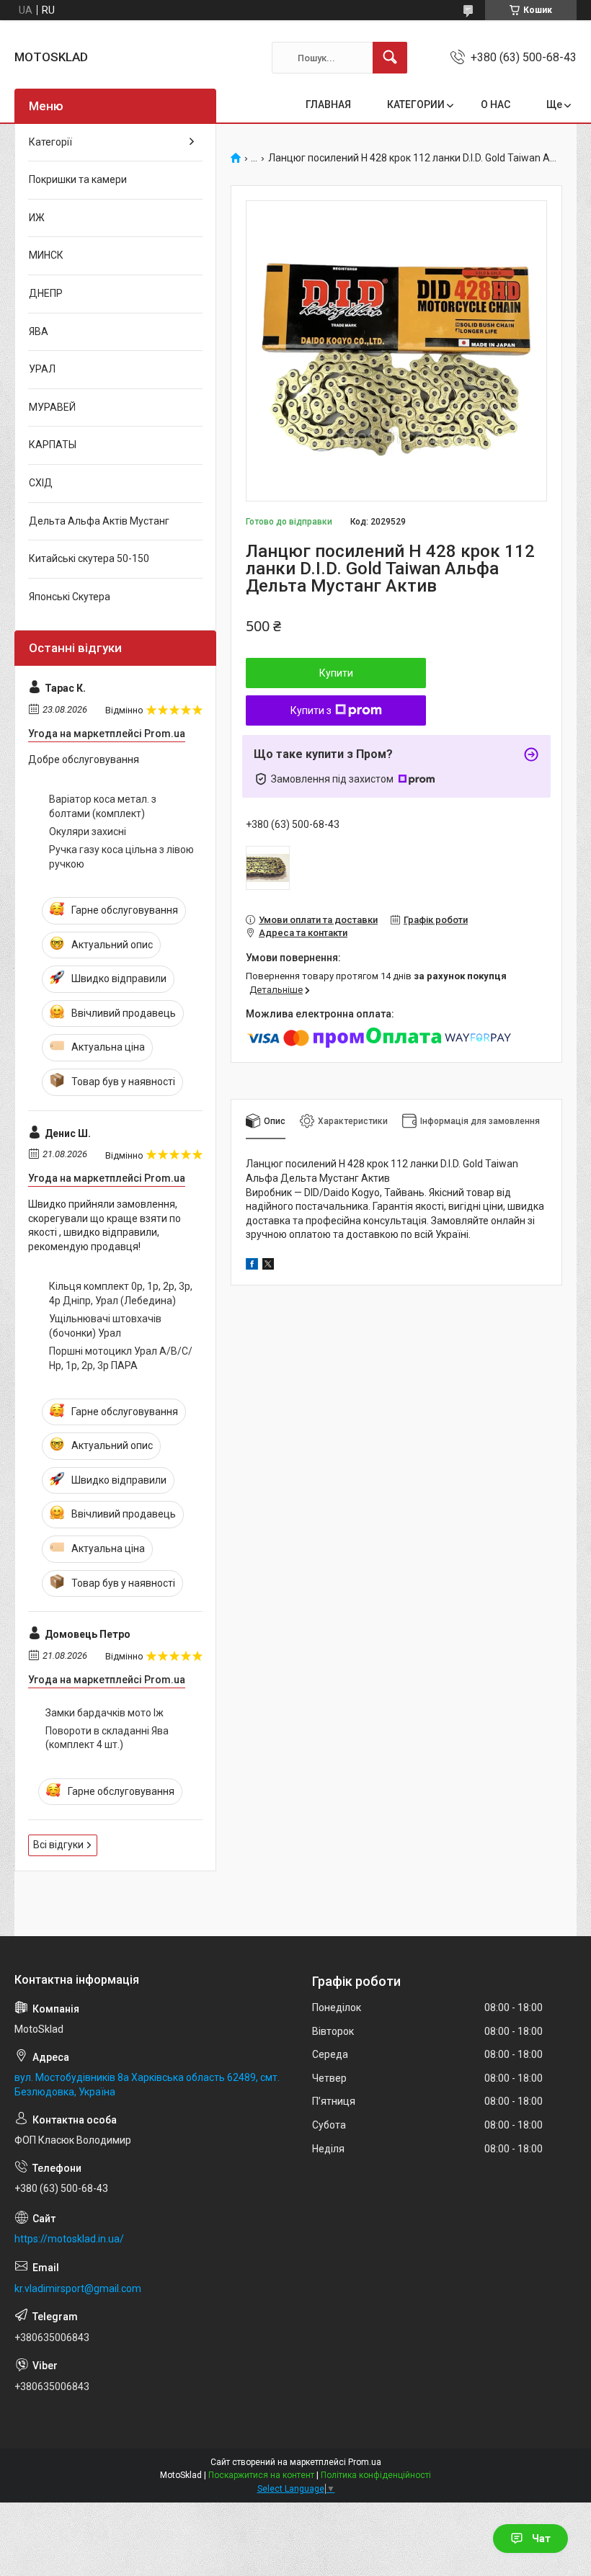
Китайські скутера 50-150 (89, 558)
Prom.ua (365, 2462)
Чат (541, 2539)
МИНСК (46, 255)
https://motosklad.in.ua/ (69, 2239)
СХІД (41, 483)
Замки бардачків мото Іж (105, 1713)
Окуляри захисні (88, 832)
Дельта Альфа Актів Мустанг (99, 521)
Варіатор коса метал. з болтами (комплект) (103, 806)
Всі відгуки (58, 1845)
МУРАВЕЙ (52, 407)
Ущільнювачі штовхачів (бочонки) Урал (105, 1326)
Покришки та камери (78, 179)
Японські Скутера (70, 597)
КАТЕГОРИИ (416, 104)
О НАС (496, 104)
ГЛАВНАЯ (328, 104)
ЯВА (39, 331)
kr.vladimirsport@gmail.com (78, 2288)
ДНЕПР (46, 293)
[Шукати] (390, 58)
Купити (336, 673)
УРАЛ (42, 369)
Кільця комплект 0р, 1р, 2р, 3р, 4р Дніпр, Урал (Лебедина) (121, 1293)
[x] (268, 1266)
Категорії (50, 142)
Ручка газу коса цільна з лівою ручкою (121, 857)
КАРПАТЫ (53, 445)
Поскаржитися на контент (261, 2475)
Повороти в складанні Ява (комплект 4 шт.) (107, 1738)
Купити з (311, 710)
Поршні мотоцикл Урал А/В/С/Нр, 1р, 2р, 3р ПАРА (121, 1358)
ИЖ (37, 218)
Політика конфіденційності (376, 2475)
